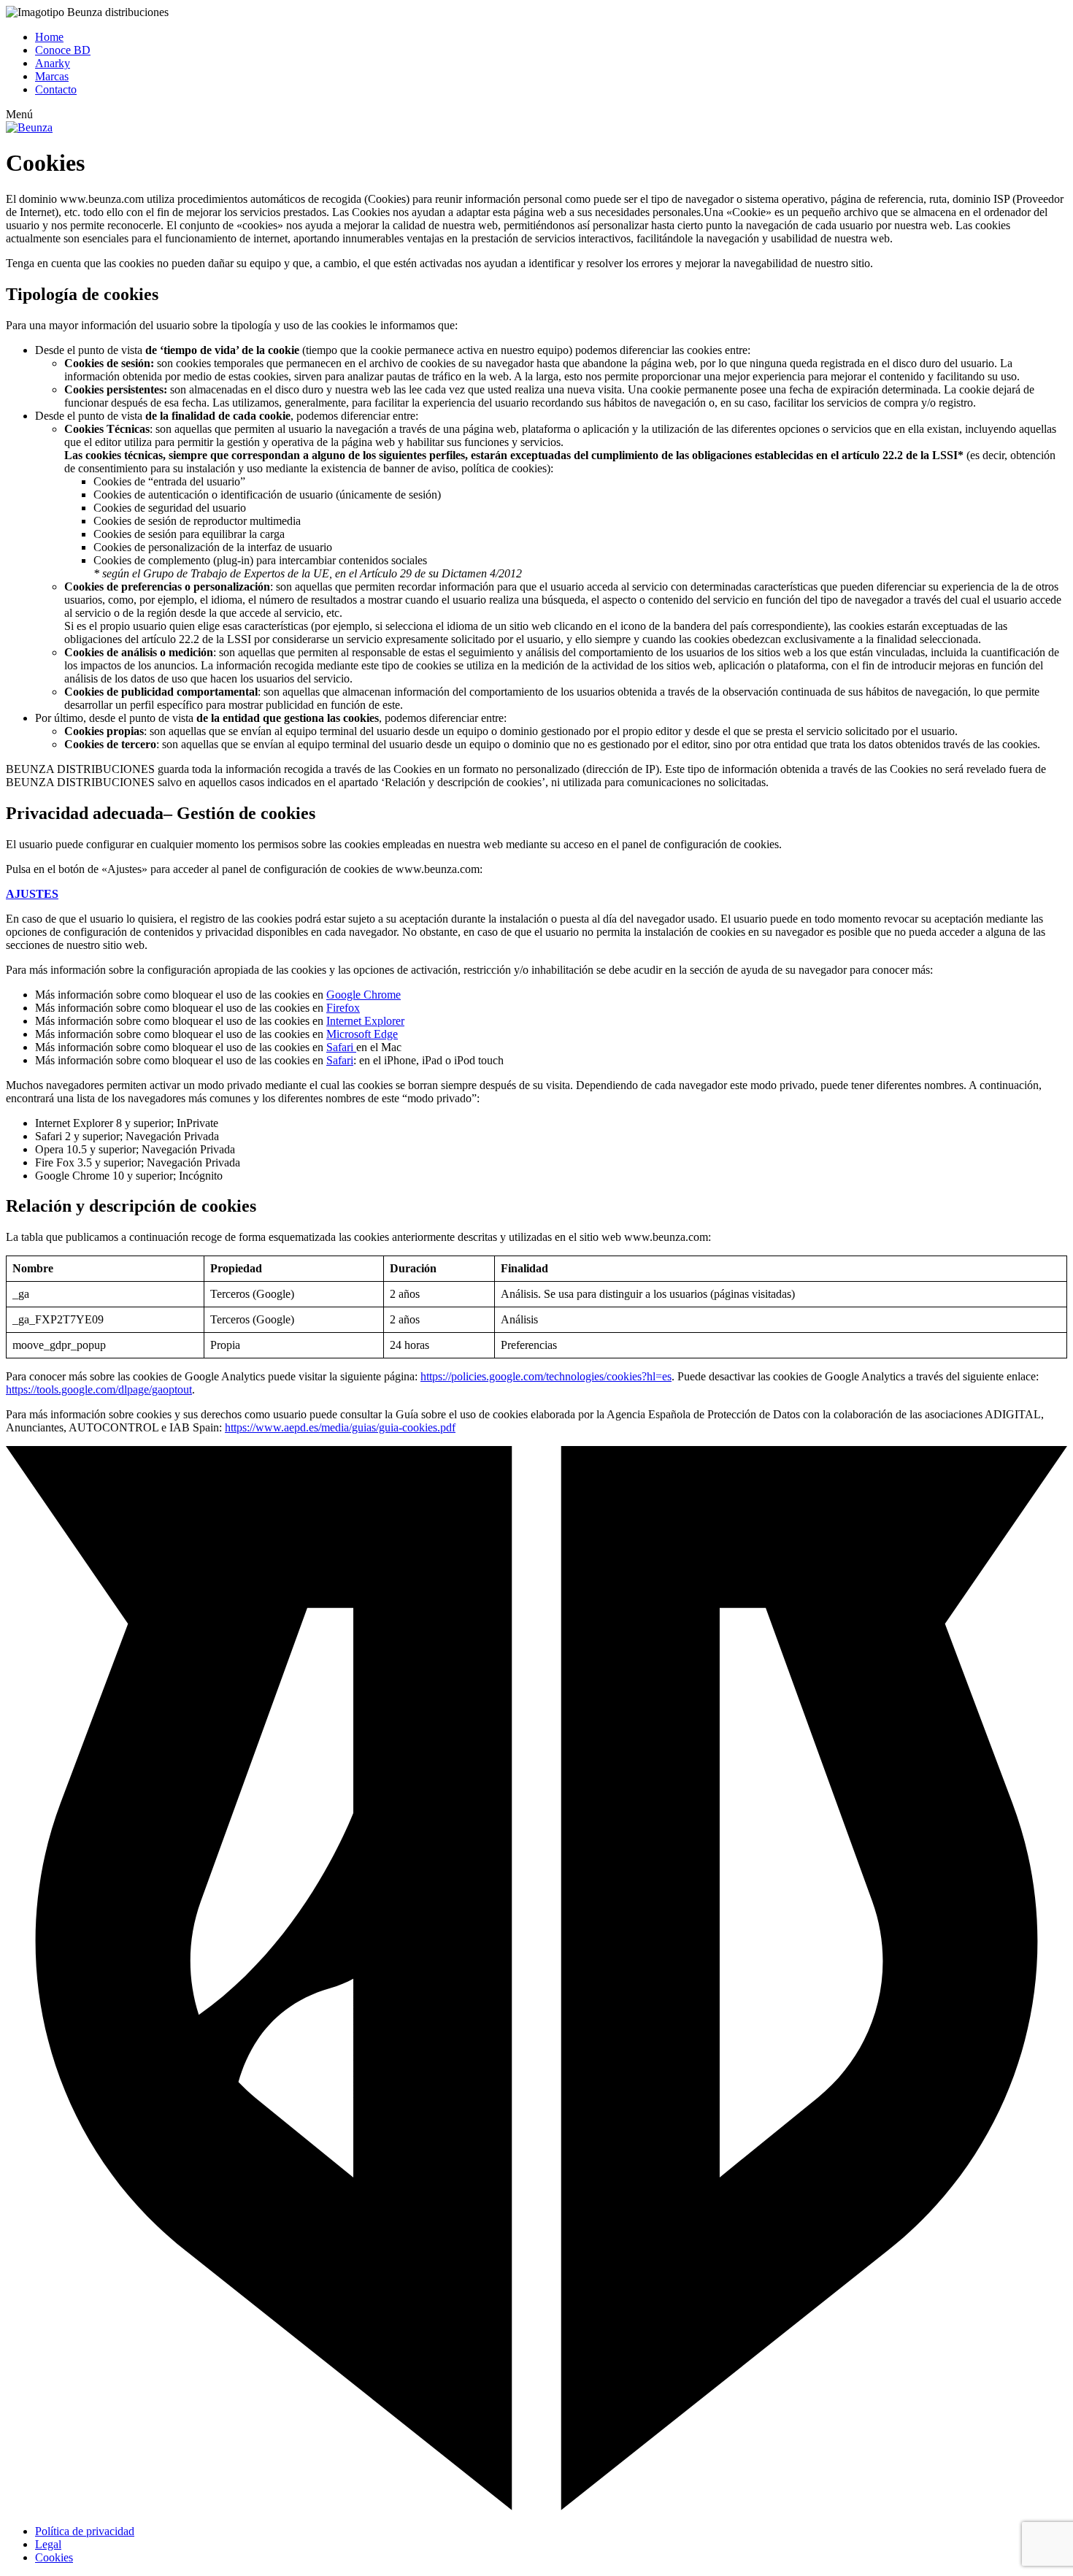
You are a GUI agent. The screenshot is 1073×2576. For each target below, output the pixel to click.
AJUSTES (32, 894)
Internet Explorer (365, 1021)
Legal (48, 2544)
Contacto (56, 89)
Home (49, 37)
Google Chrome (364, 995)
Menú (19, 114)
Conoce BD (63, 50)
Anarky (53, 63)
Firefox (343, 1008)
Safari (341, 1047)
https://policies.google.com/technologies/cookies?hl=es (546, 1376)
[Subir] (536, 2506)
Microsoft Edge (362, 1034)
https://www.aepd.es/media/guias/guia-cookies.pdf (340, 1427)
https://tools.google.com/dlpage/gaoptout (99, 1389)
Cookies (54, 2557)
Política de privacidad (85, 2531)
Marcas (52, 76)
